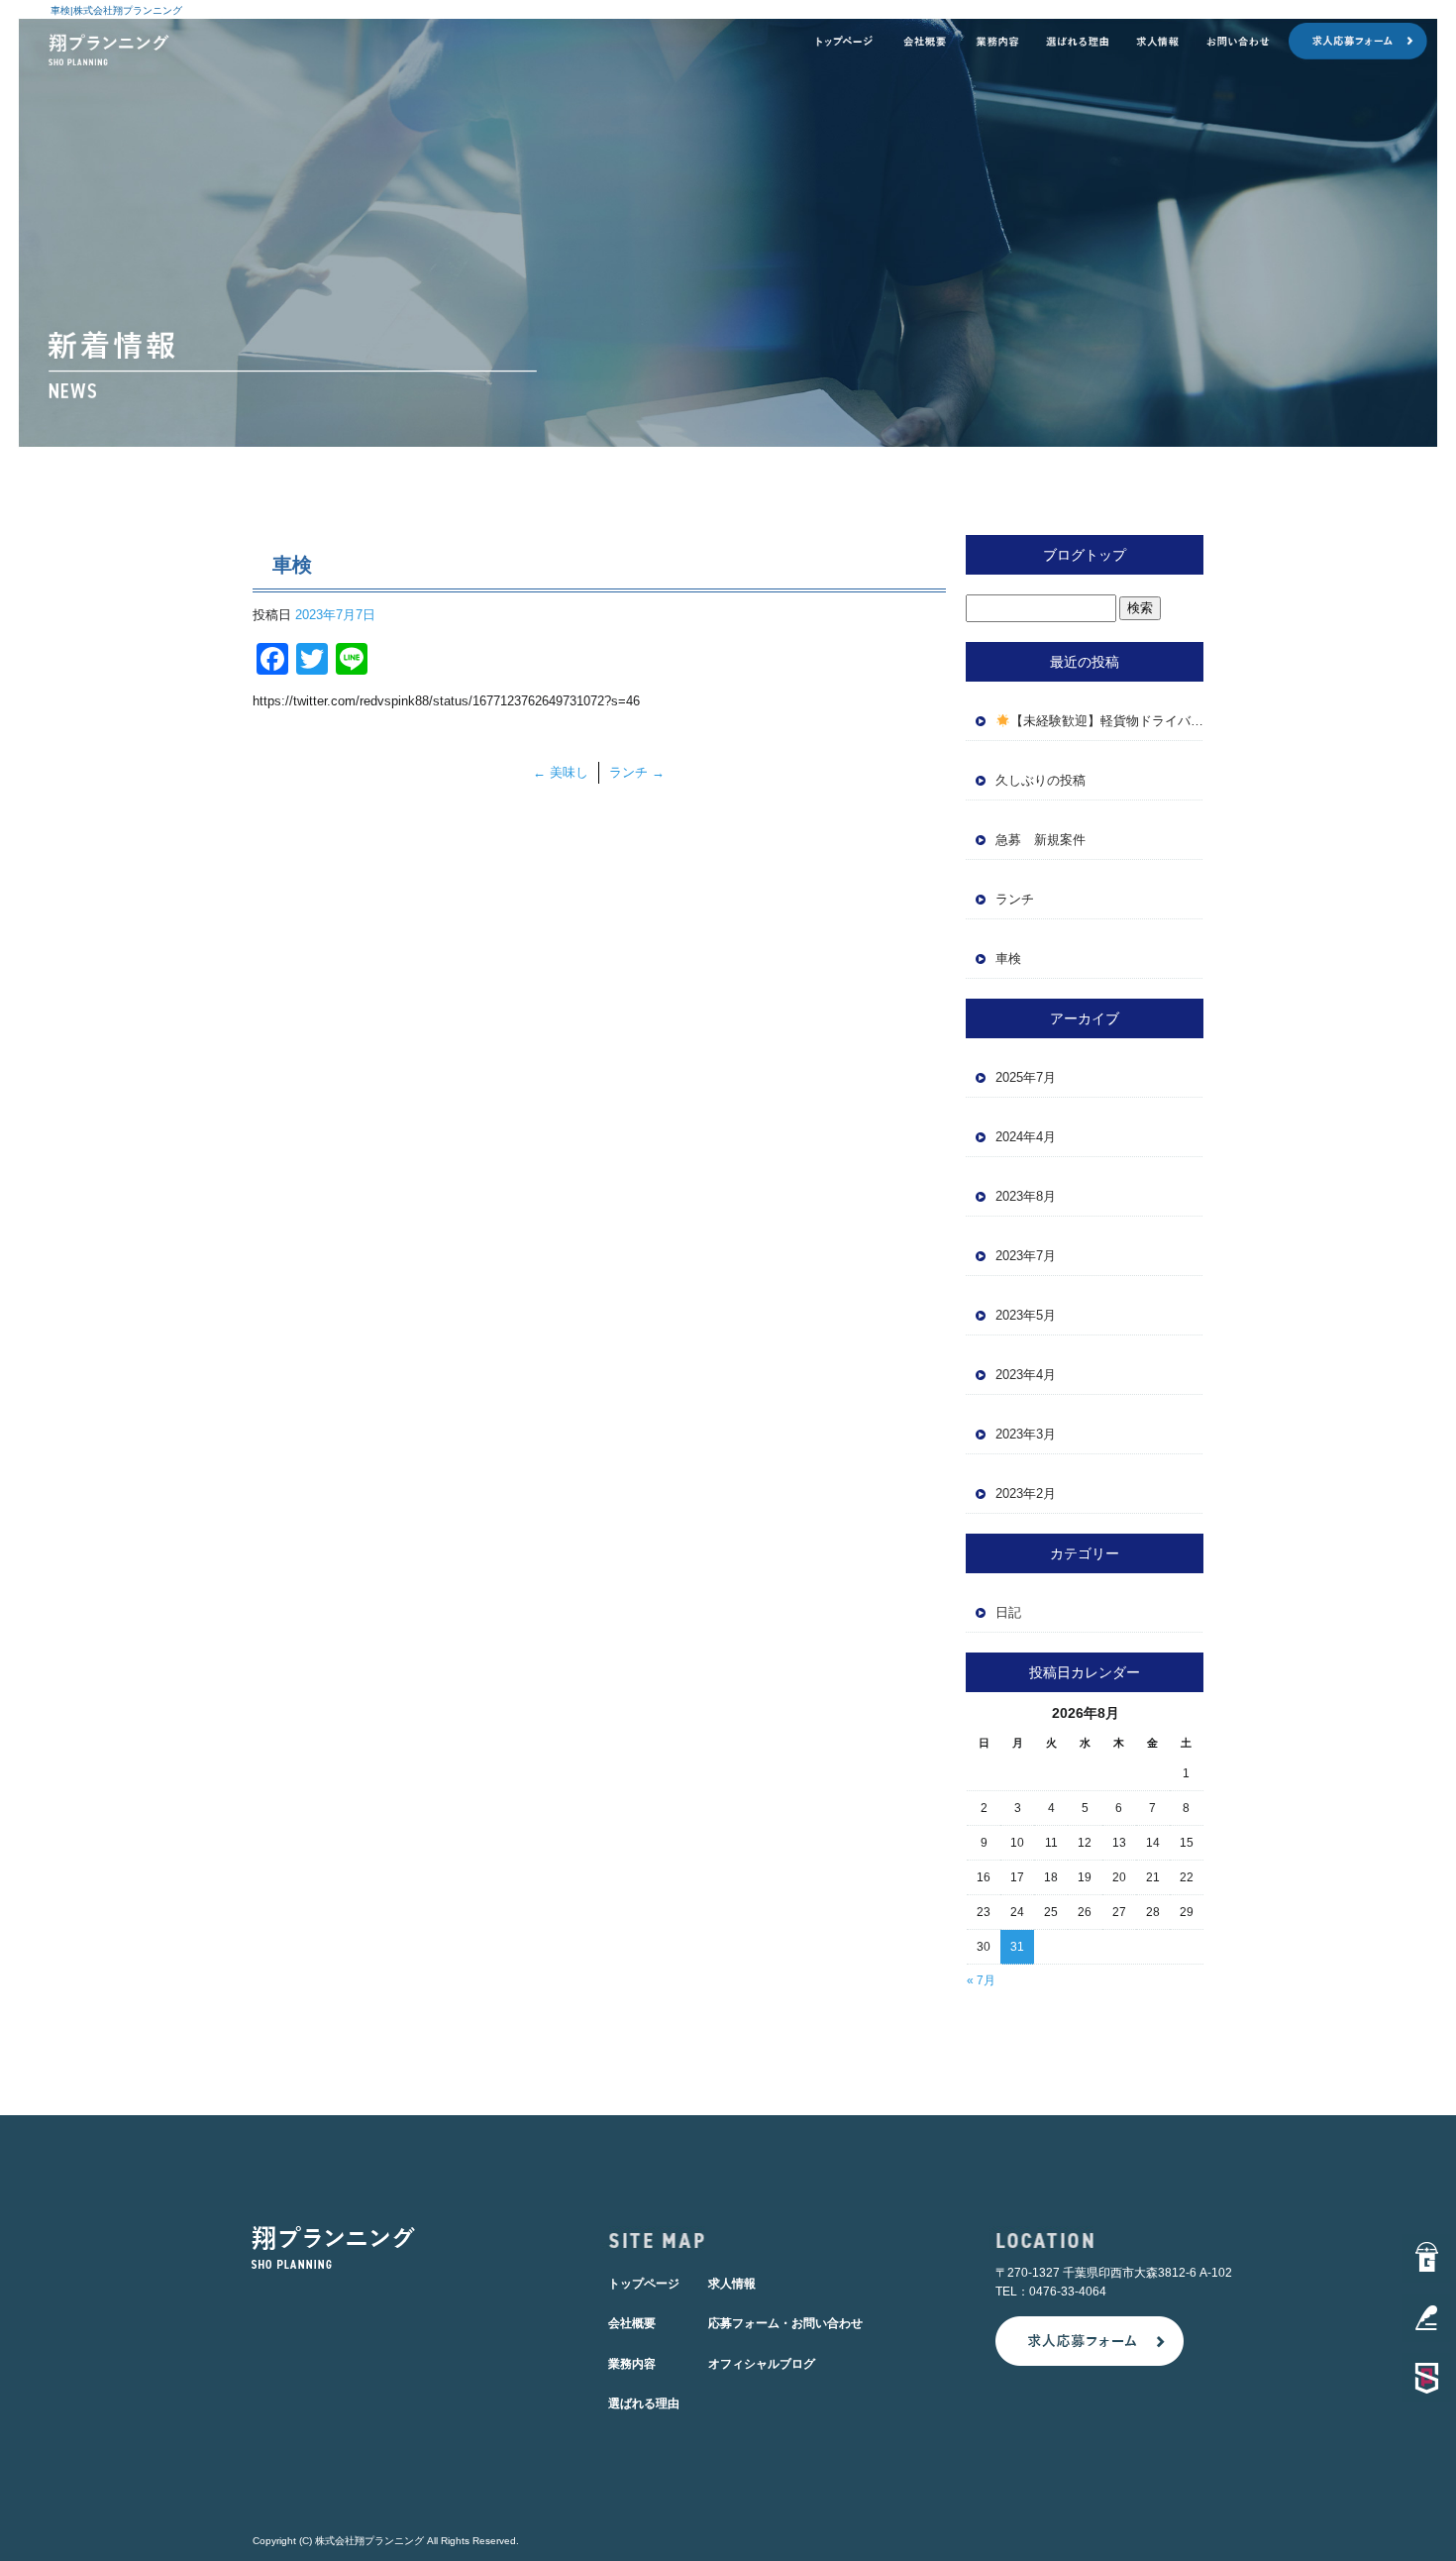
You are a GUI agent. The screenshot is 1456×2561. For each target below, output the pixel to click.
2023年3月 (1026, 1434)
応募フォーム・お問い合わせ (1310, 42)
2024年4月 (1026, 1137)
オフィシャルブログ (762, 2364)
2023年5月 (1026, 1315)
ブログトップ (1085, 555)
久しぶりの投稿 (1040, 780)
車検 (1008, 959)
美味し (561, 772)
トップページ (844, 42)
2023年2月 (1026, 1494)
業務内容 (997, 42)
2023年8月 (1026, 1196)
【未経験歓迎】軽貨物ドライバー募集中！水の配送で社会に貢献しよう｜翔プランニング (1107, 721)
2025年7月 (1026, 1077)
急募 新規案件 (1047, 840)
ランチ (637, 772)
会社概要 (925, 42)
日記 (1008, 1612)
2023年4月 (1026, 1375)
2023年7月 (1026, 1256)
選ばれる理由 (1078, 42)
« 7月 (981, 1980)
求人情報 (1158, 42)
